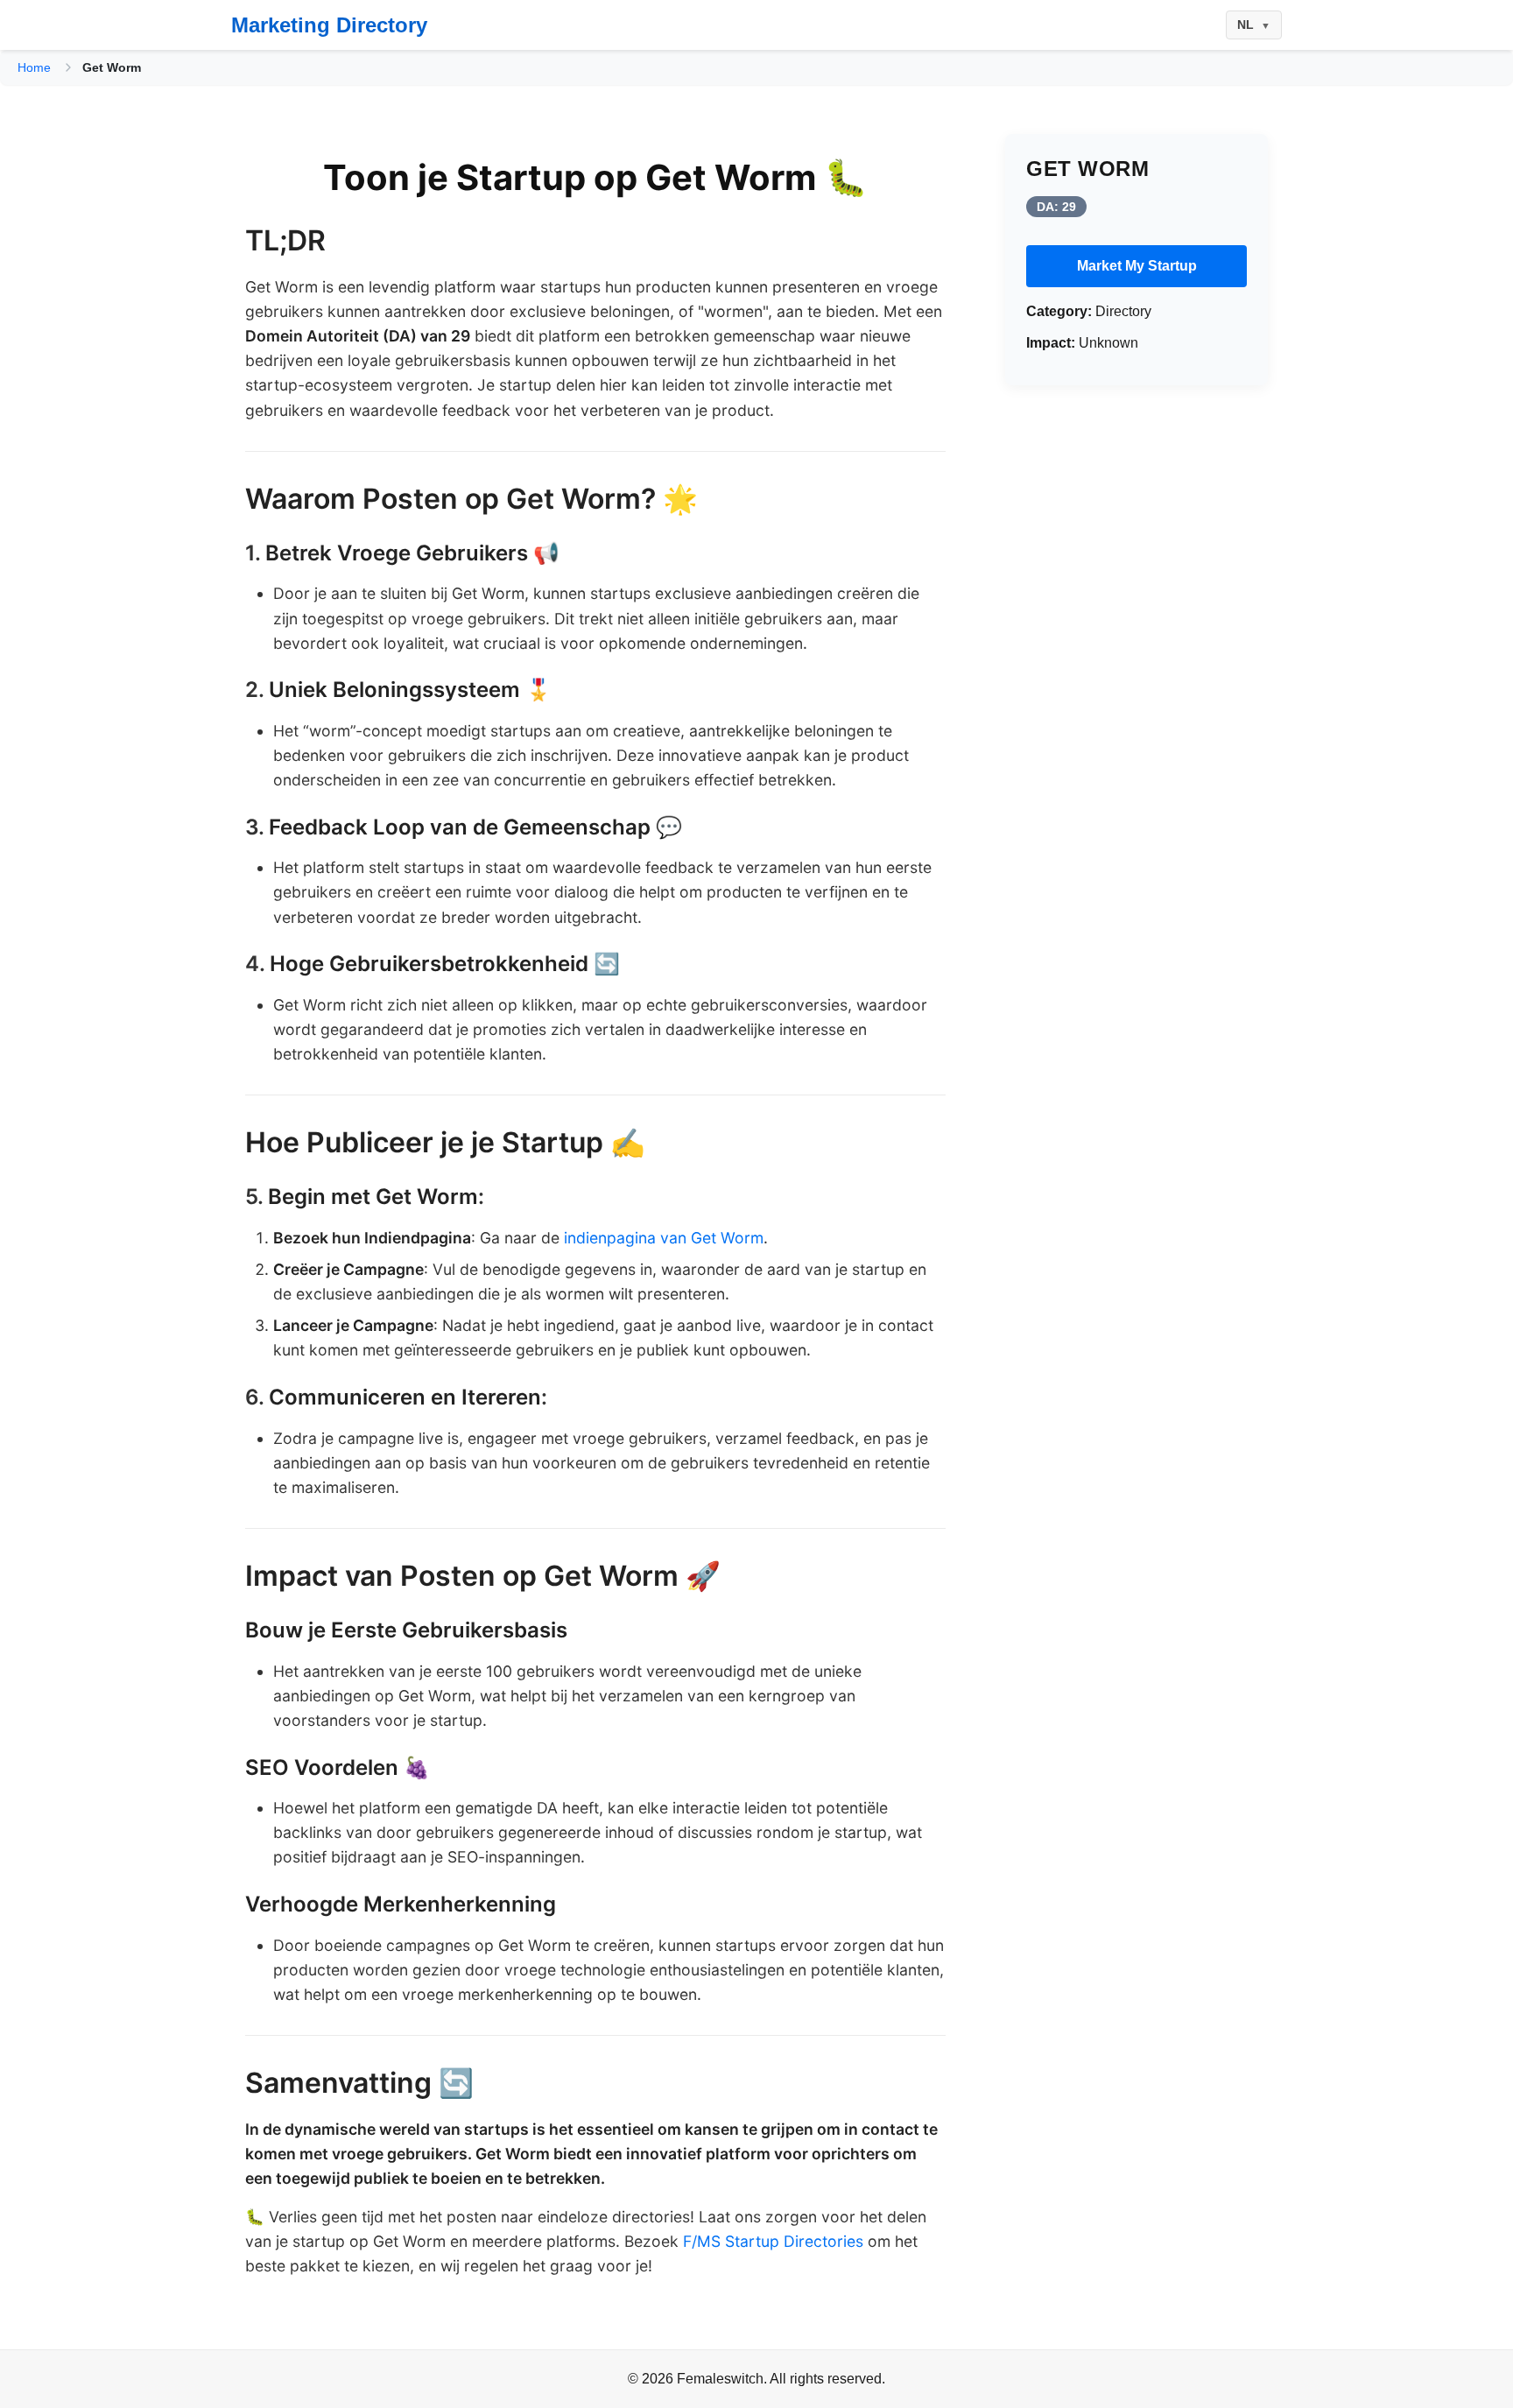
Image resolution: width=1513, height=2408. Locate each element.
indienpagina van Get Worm (664, 1238)
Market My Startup (1137, 266)
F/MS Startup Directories (773, 2241)
